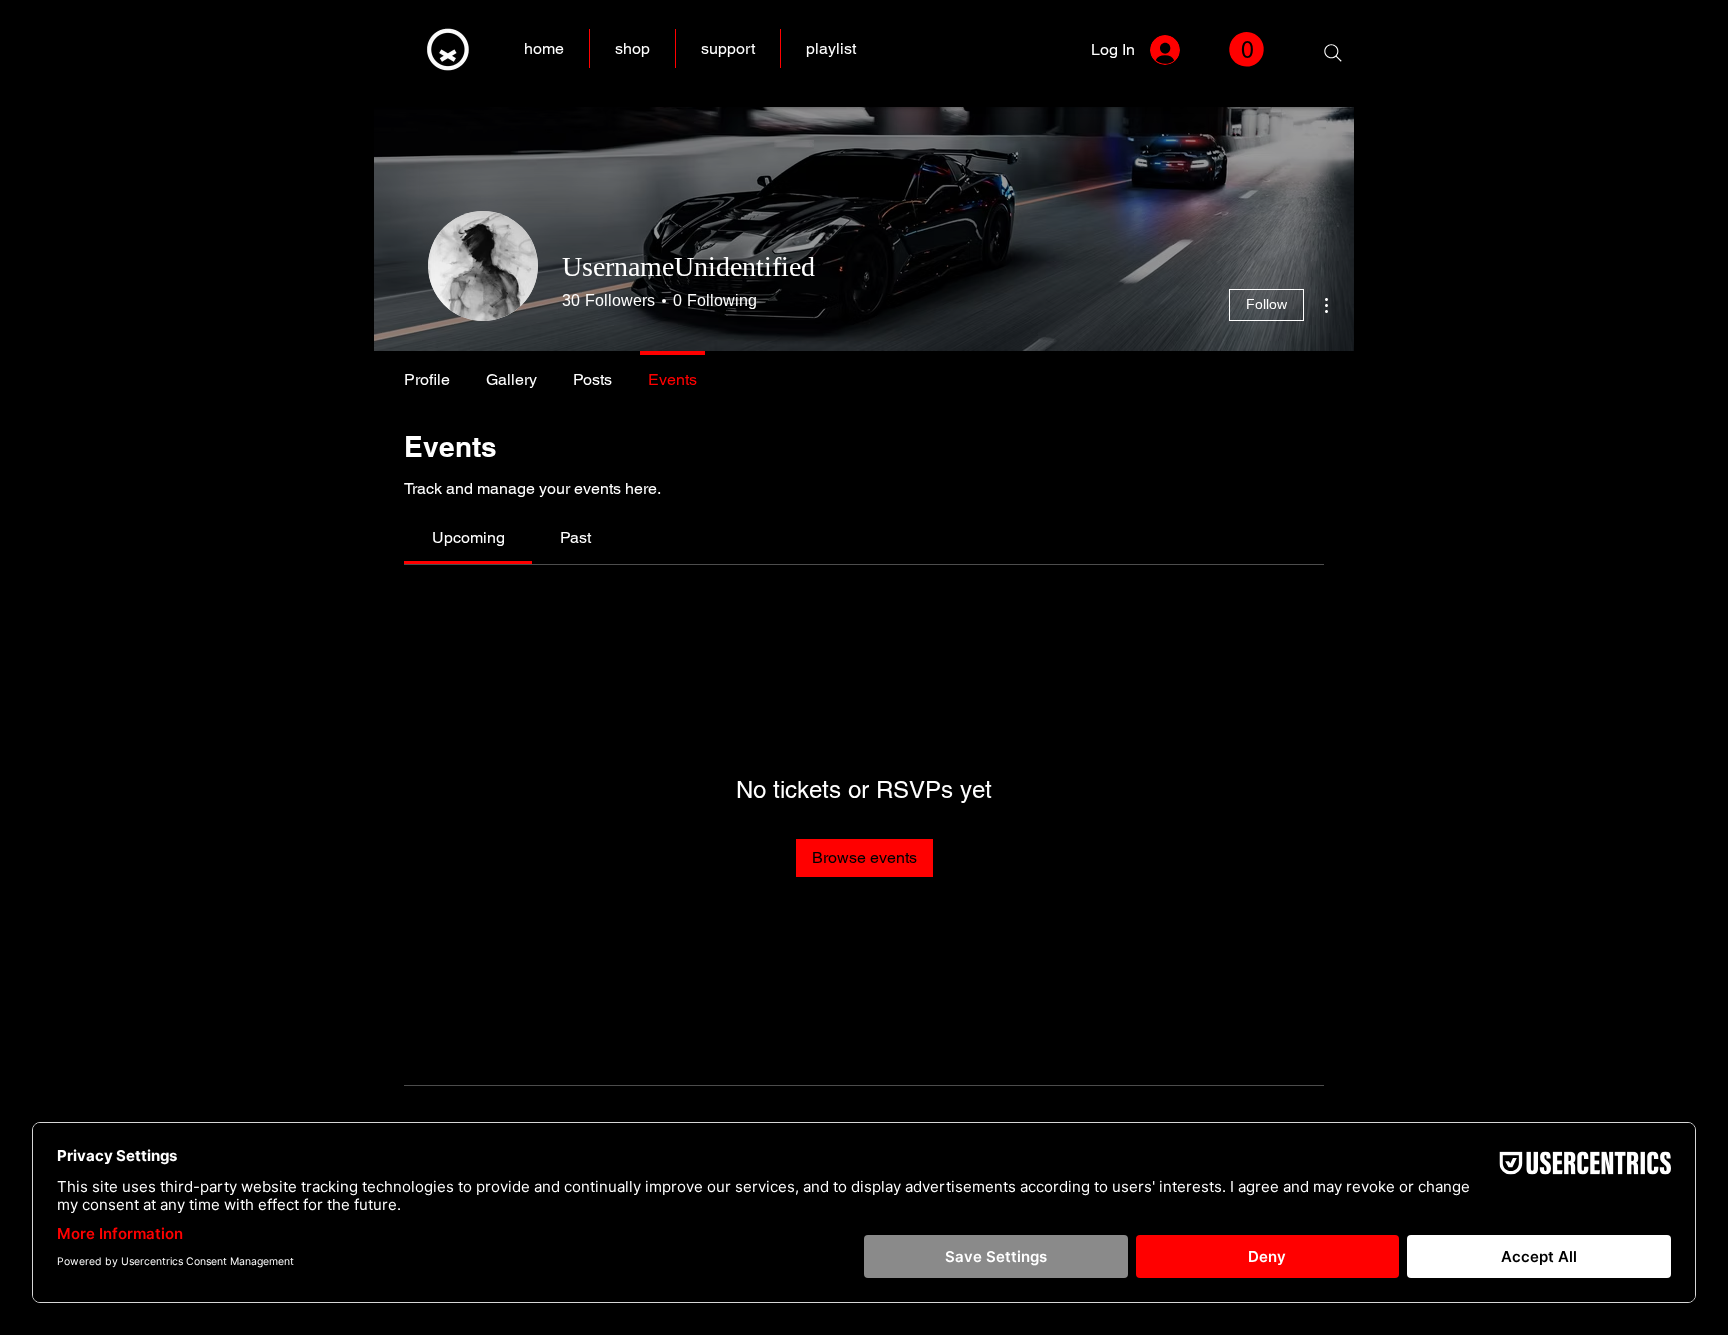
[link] (1246, 49)
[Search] (1333, 53)
